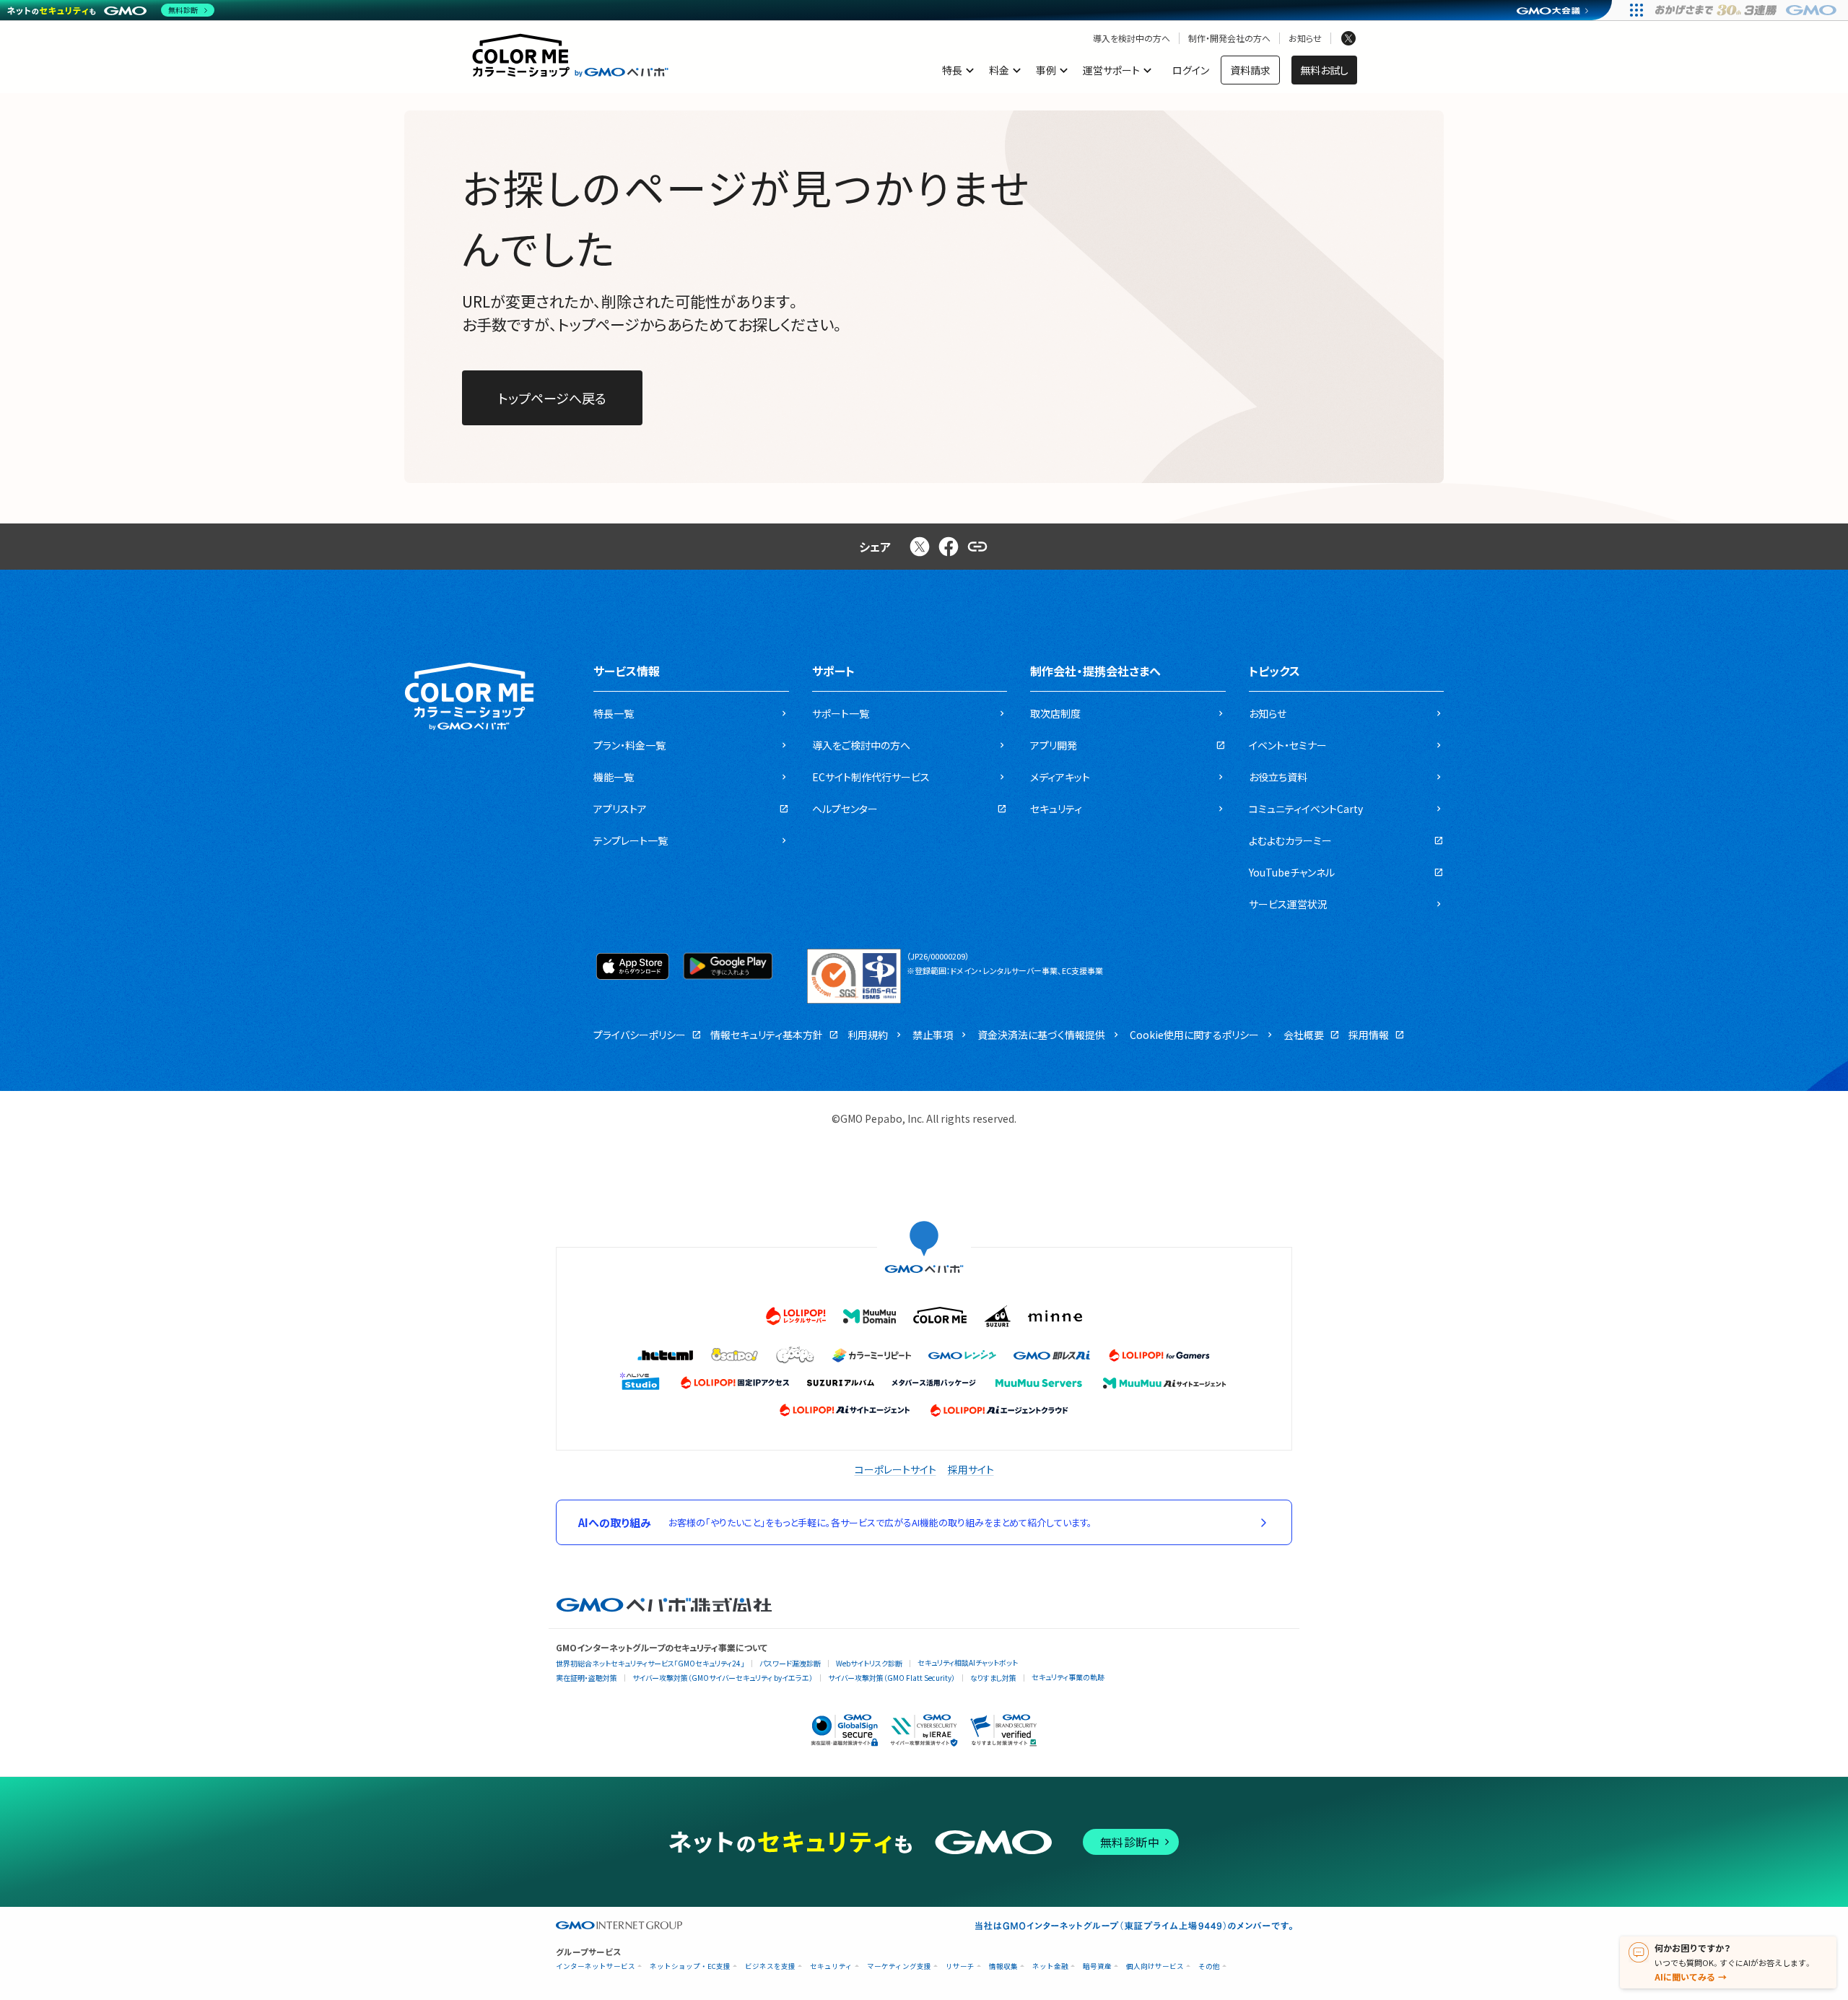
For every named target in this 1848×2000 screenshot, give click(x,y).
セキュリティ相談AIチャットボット (968, 1662)
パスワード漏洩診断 (790, 1663)
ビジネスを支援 (770, 1966)
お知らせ (1305, 38)
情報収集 (1003, 1966)
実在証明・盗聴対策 (587, 1678)
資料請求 (1250, 70)
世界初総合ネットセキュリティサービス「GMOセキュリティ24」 (650, 1663)
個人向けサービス (1155, 1966)
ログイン (1191, 70)
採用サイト (971, 1469)
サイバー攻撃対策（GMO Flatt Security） (892, 1678)
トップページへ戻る (552, 398)
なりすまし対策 (993, 1678)
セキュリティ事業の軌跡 (1068, 1677)
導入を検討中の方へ (1132, 38)
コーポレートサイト (895, 1469)
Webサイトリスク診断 (869, 1663)
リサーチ (960, 1966)
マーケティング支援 (899, 1966)
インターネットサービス (596, 1966)
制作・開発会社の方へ (1229, 38)
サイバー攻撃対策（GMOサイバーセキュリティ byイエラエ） (723, 1678)
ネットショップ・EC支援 (690, 1966)
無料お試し (1324, 70)
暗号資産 (1097, 1966)
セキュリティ (831, 1966)
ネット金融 (1050, 1966)
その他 (1209, 1966)
